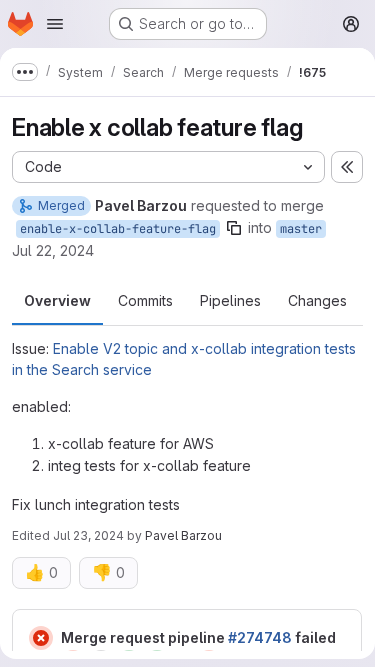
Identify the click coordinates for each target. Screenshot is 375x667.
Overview (57, 300)
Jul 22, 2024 (53, 250)
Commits (145, 300)
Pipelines (230, 300)
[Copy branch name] (234, 228)
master (301, 229)
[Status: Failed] (41, 638)
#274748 (260, 637)
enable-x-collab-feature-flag (118, 229)
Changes (317, 300)
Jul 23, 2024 (88, 535)
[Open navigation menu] (55, 24)
